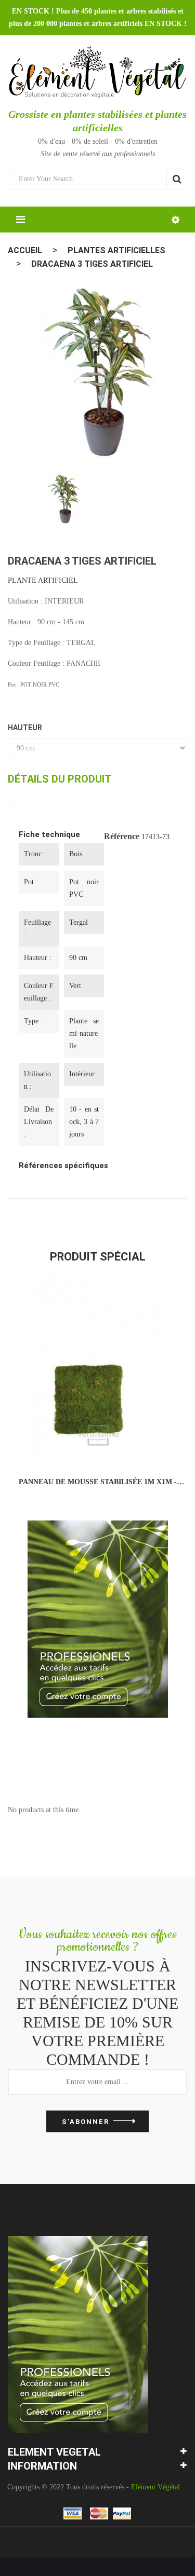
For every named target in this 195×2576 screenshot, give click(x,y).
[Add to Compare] (75, 1443)
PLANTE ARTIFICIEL (43, 580)
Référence (122, 836)
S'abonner (86, 2122)
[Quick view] (120, 1443)
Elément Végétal (155, 2487)
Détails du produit (60, 779)
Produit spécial (98, 1257)
